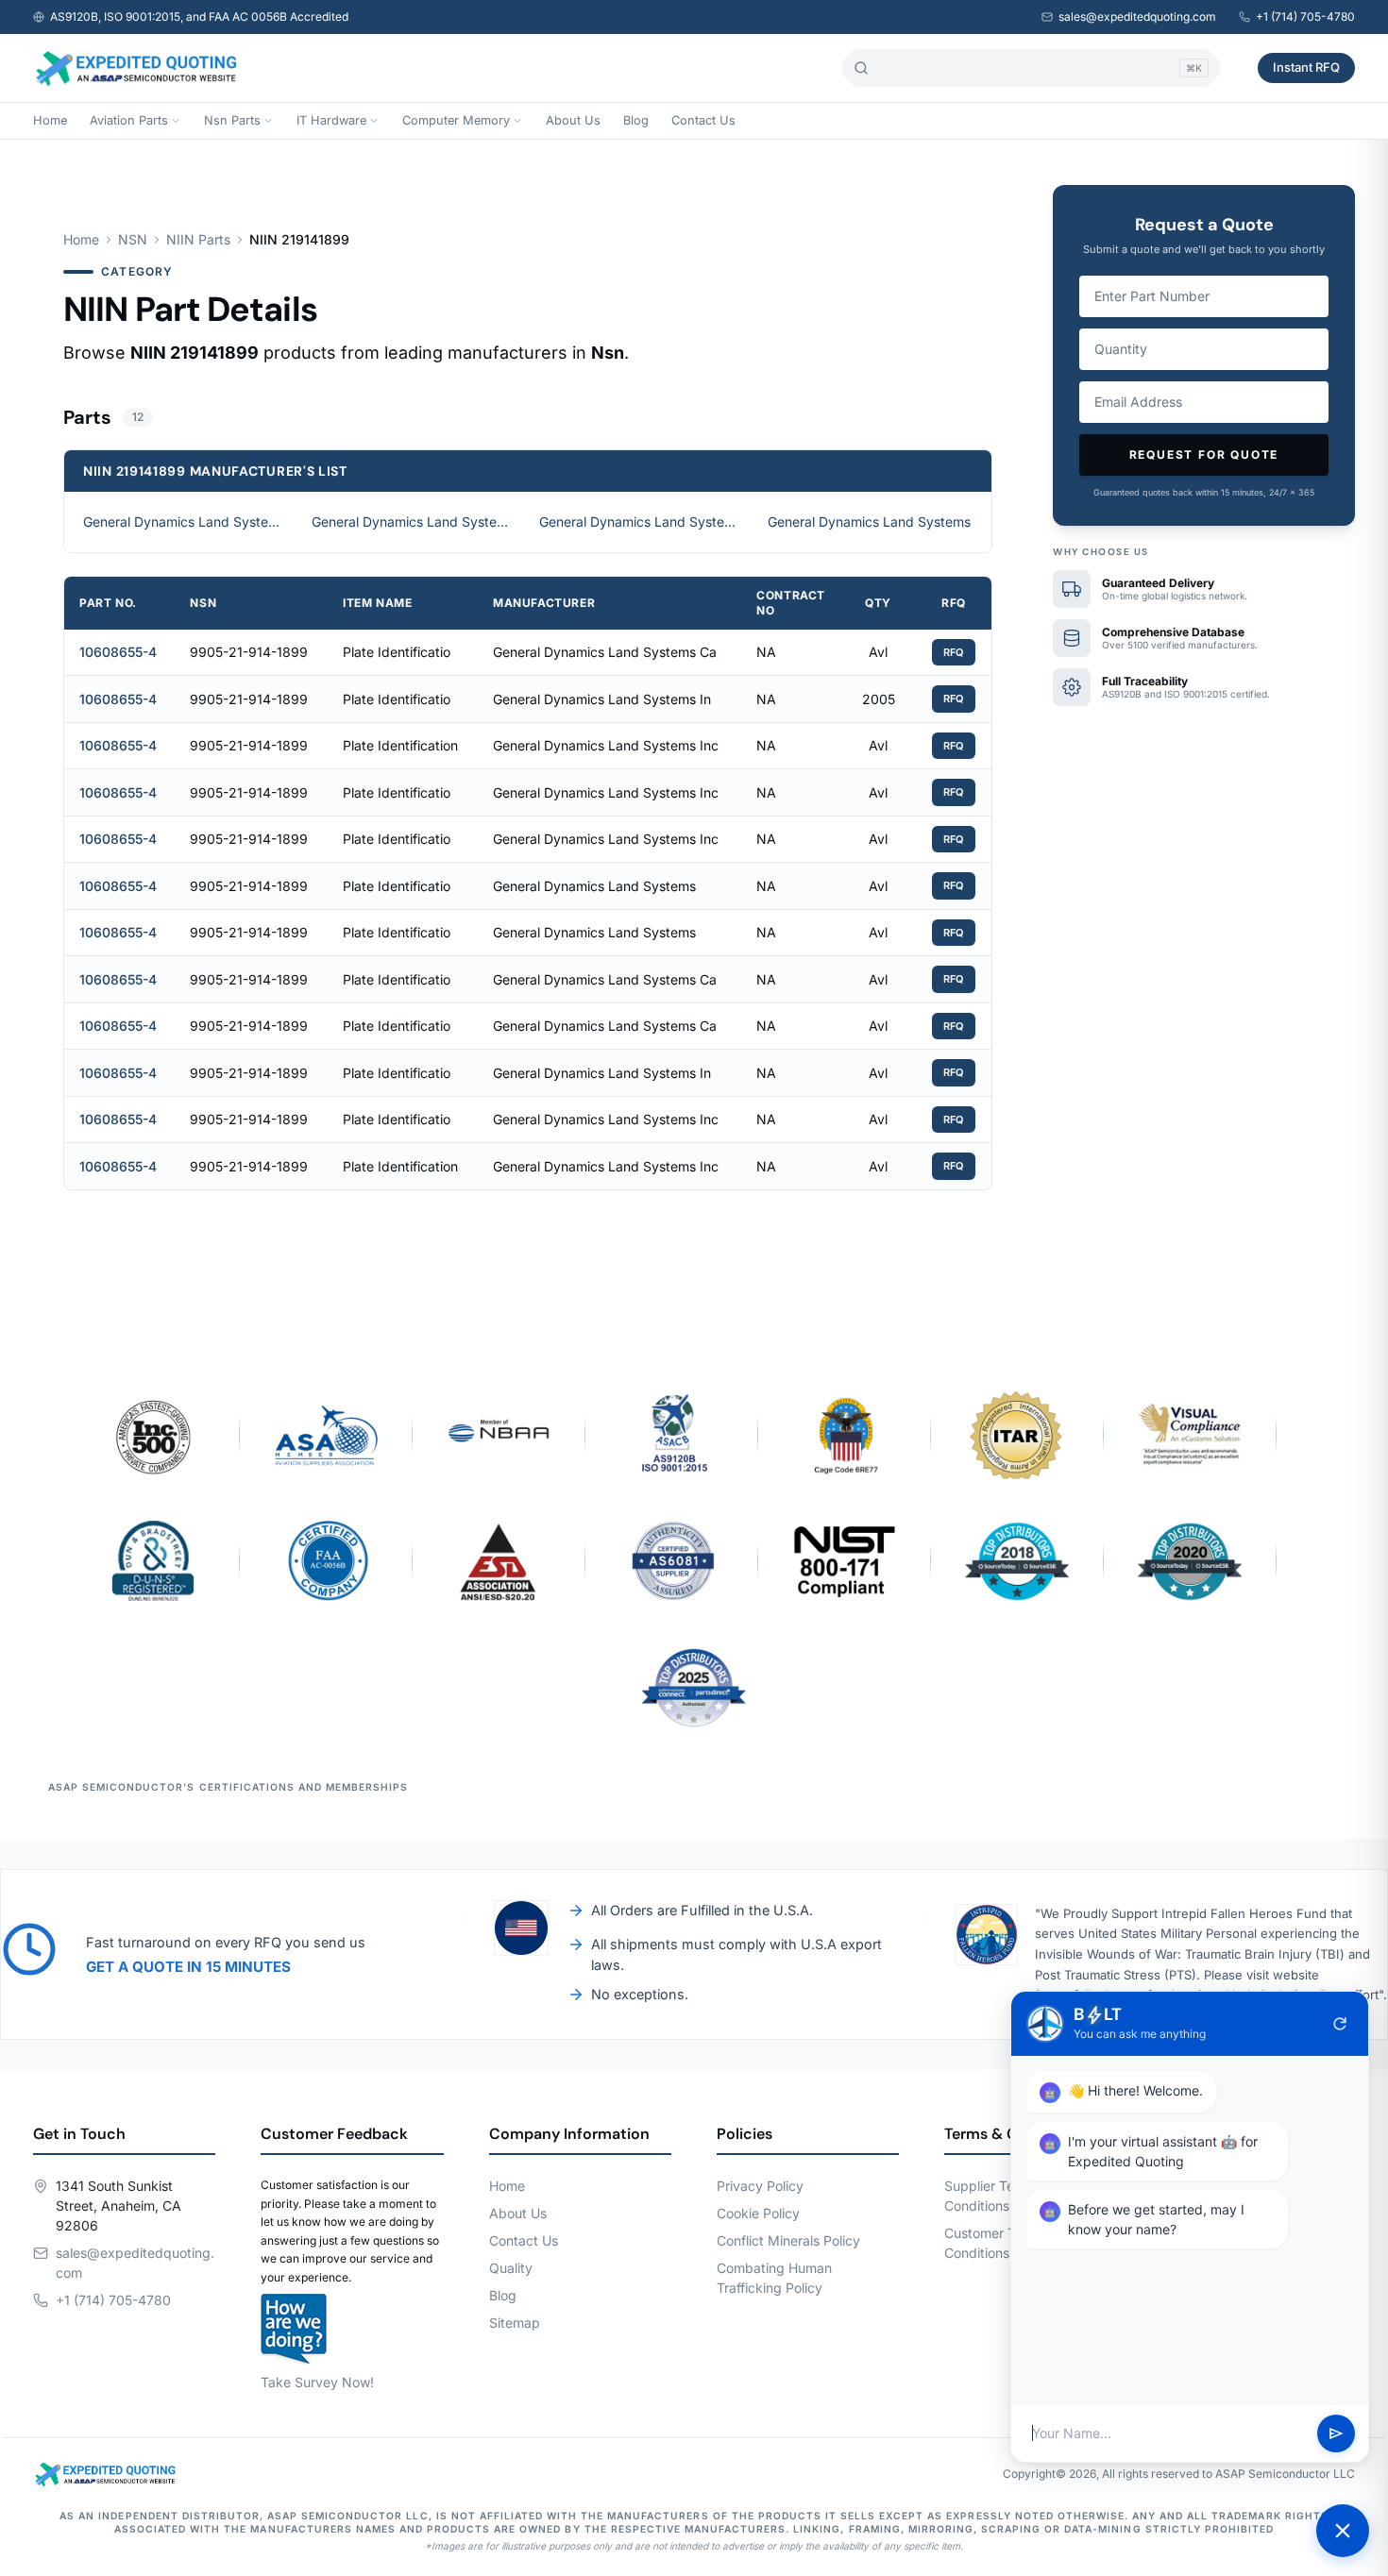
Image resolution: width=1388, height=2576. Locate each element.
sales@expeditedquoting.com (1137, 17)
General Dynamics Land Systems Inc (642, 522)
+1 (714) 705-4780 (1305, 17)
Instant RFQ (1306, 67)
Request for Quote (1204, 455)
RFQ (954, 652)
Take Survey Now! (317, 2382)
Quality (511, 2268)
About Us (573, 120)
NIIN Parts (198, 239)
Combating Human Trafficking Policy (774, 2278)
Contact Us (703, 120)
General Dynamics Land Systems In (415, 522)
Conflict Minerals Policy (788, 2240)
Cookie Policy (758, 2213)
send (1336, 2433)
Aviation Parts (129, 120)
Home (50, 120)
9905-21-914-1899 (249, 652)
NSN (133, 239)
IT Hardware (331, 120)
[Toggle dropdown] (176, 121)
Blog (636, 120)
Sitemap (515, 2323)
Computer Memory (456, 120)
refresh (1340, 2024)
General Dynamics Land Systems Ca (186, 522)
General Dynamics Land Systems (869, 522)
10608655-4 (118, 652)
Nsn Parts (232, 120)
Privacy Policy (760, 2186)
